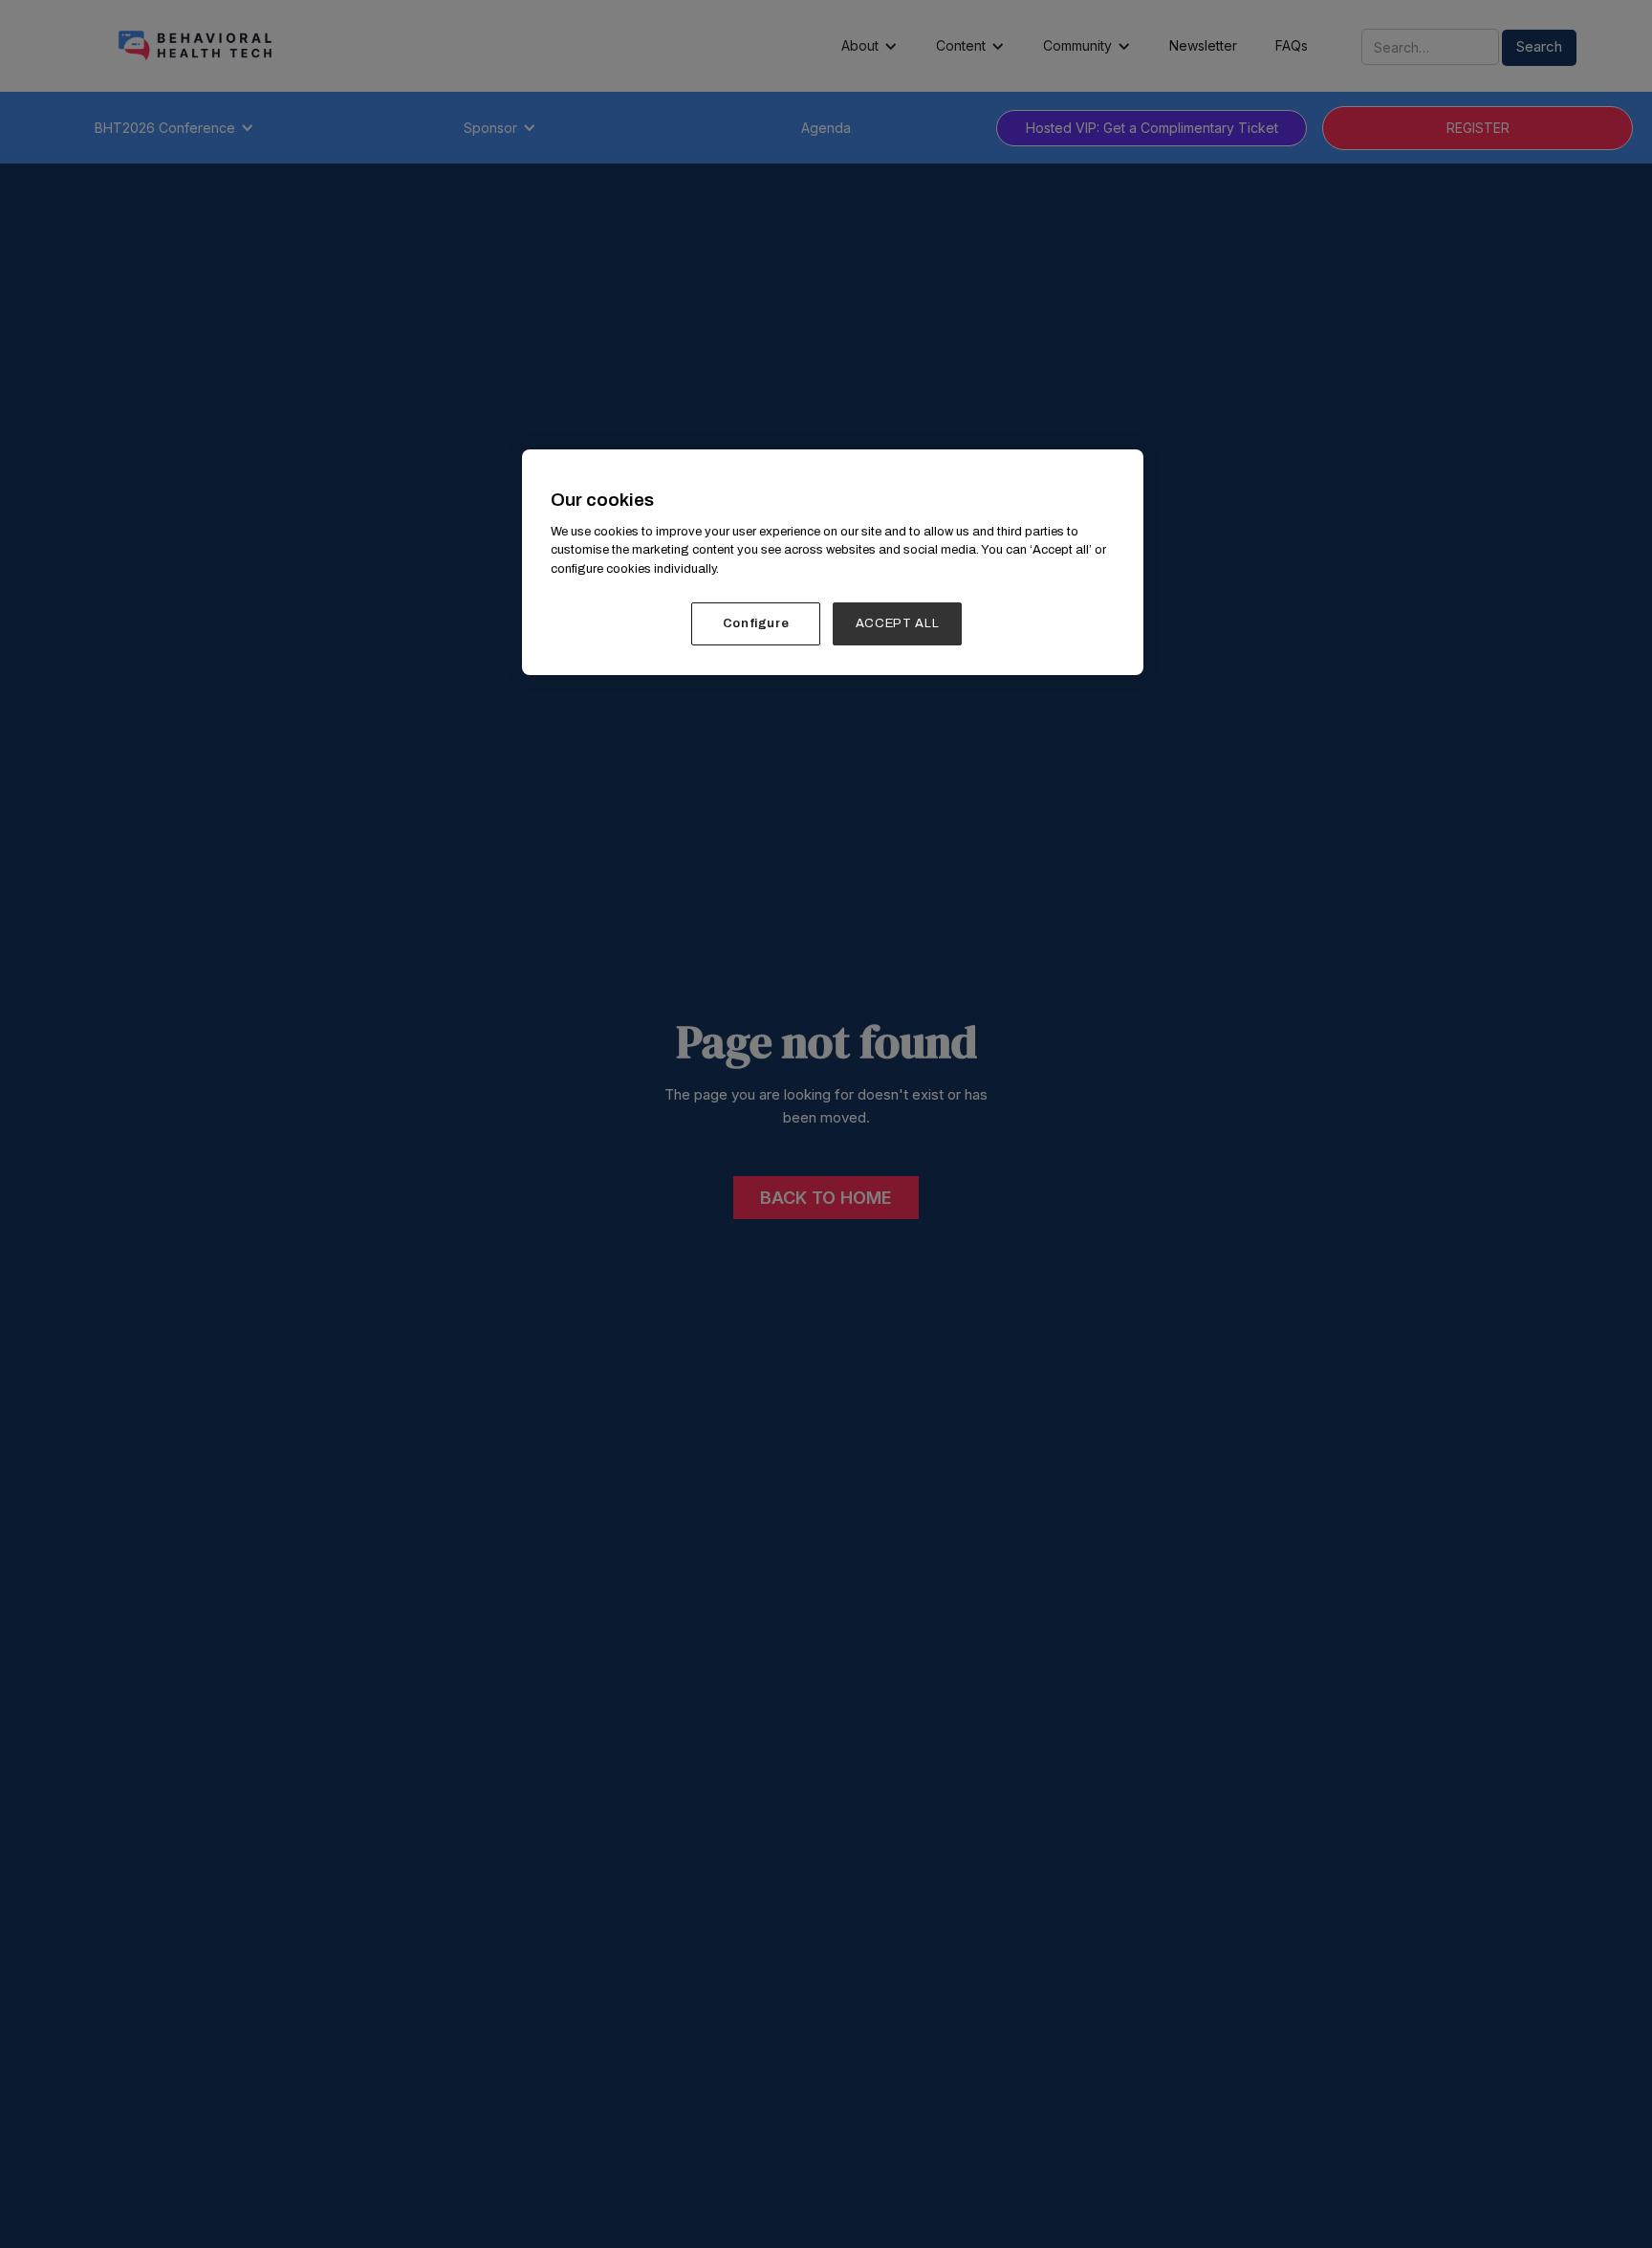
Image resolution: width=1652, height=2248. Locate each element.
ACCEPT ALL (898, 623)
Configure (756, 623)
